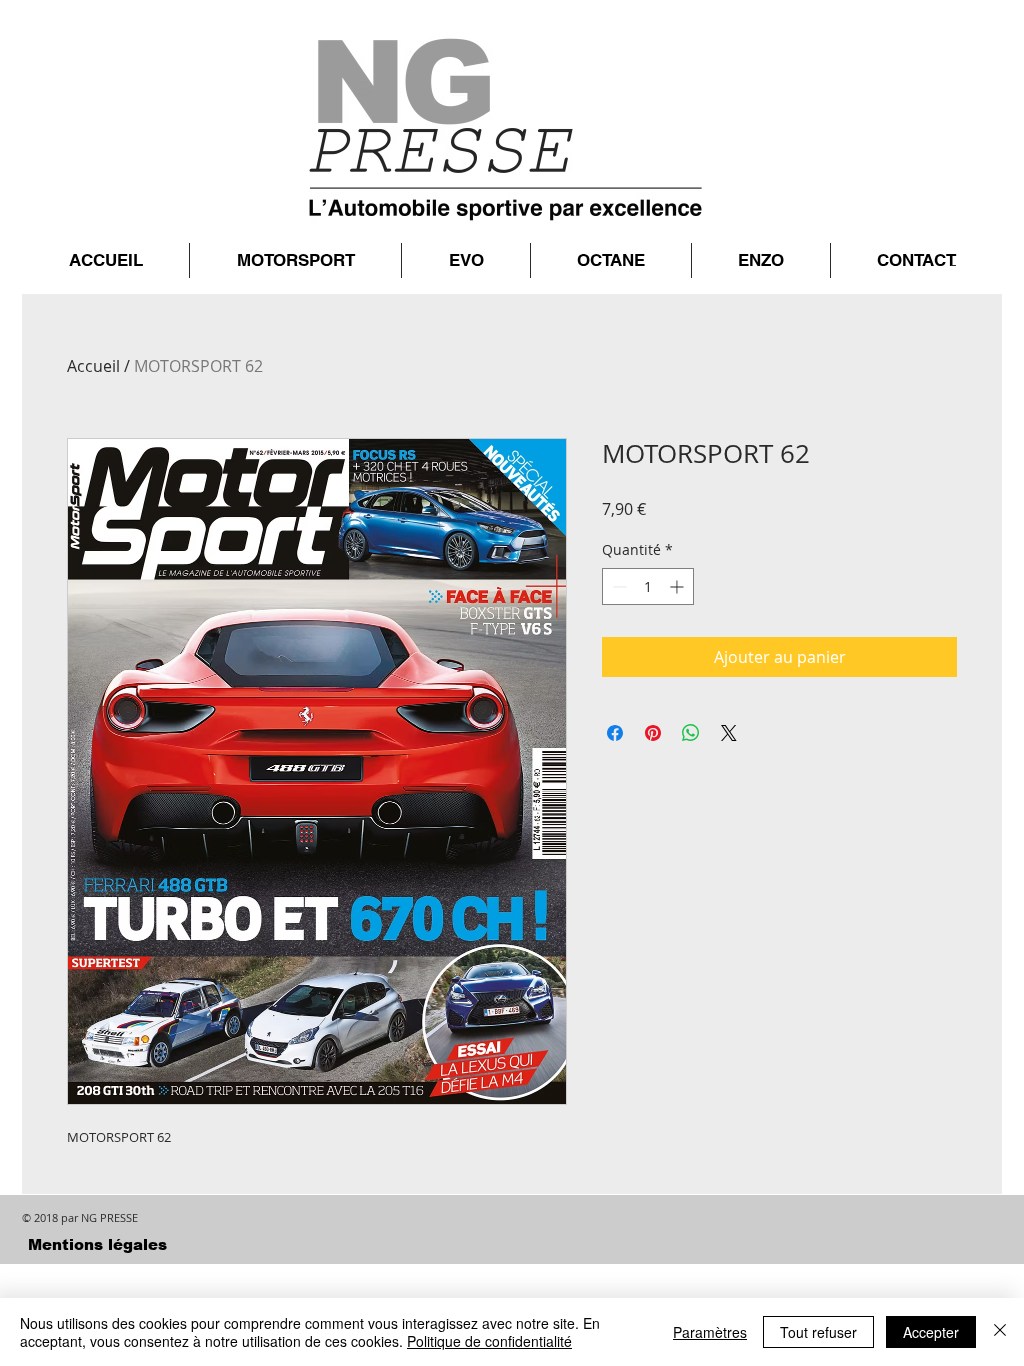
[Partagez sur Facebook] (615, 733)
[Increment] (678, 586)
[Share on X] (729, 733)
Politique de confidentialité (489, 1341)
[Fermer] (1000, 1332)
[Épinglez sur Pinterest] (653, 733)
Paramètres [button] (710, 1332)
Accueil (93, 366)
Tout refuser (818, 1332)
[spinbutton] (648, 586)
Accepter (931, 1332)
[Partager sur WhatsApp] (691, 733)
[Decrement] (617, 586)
